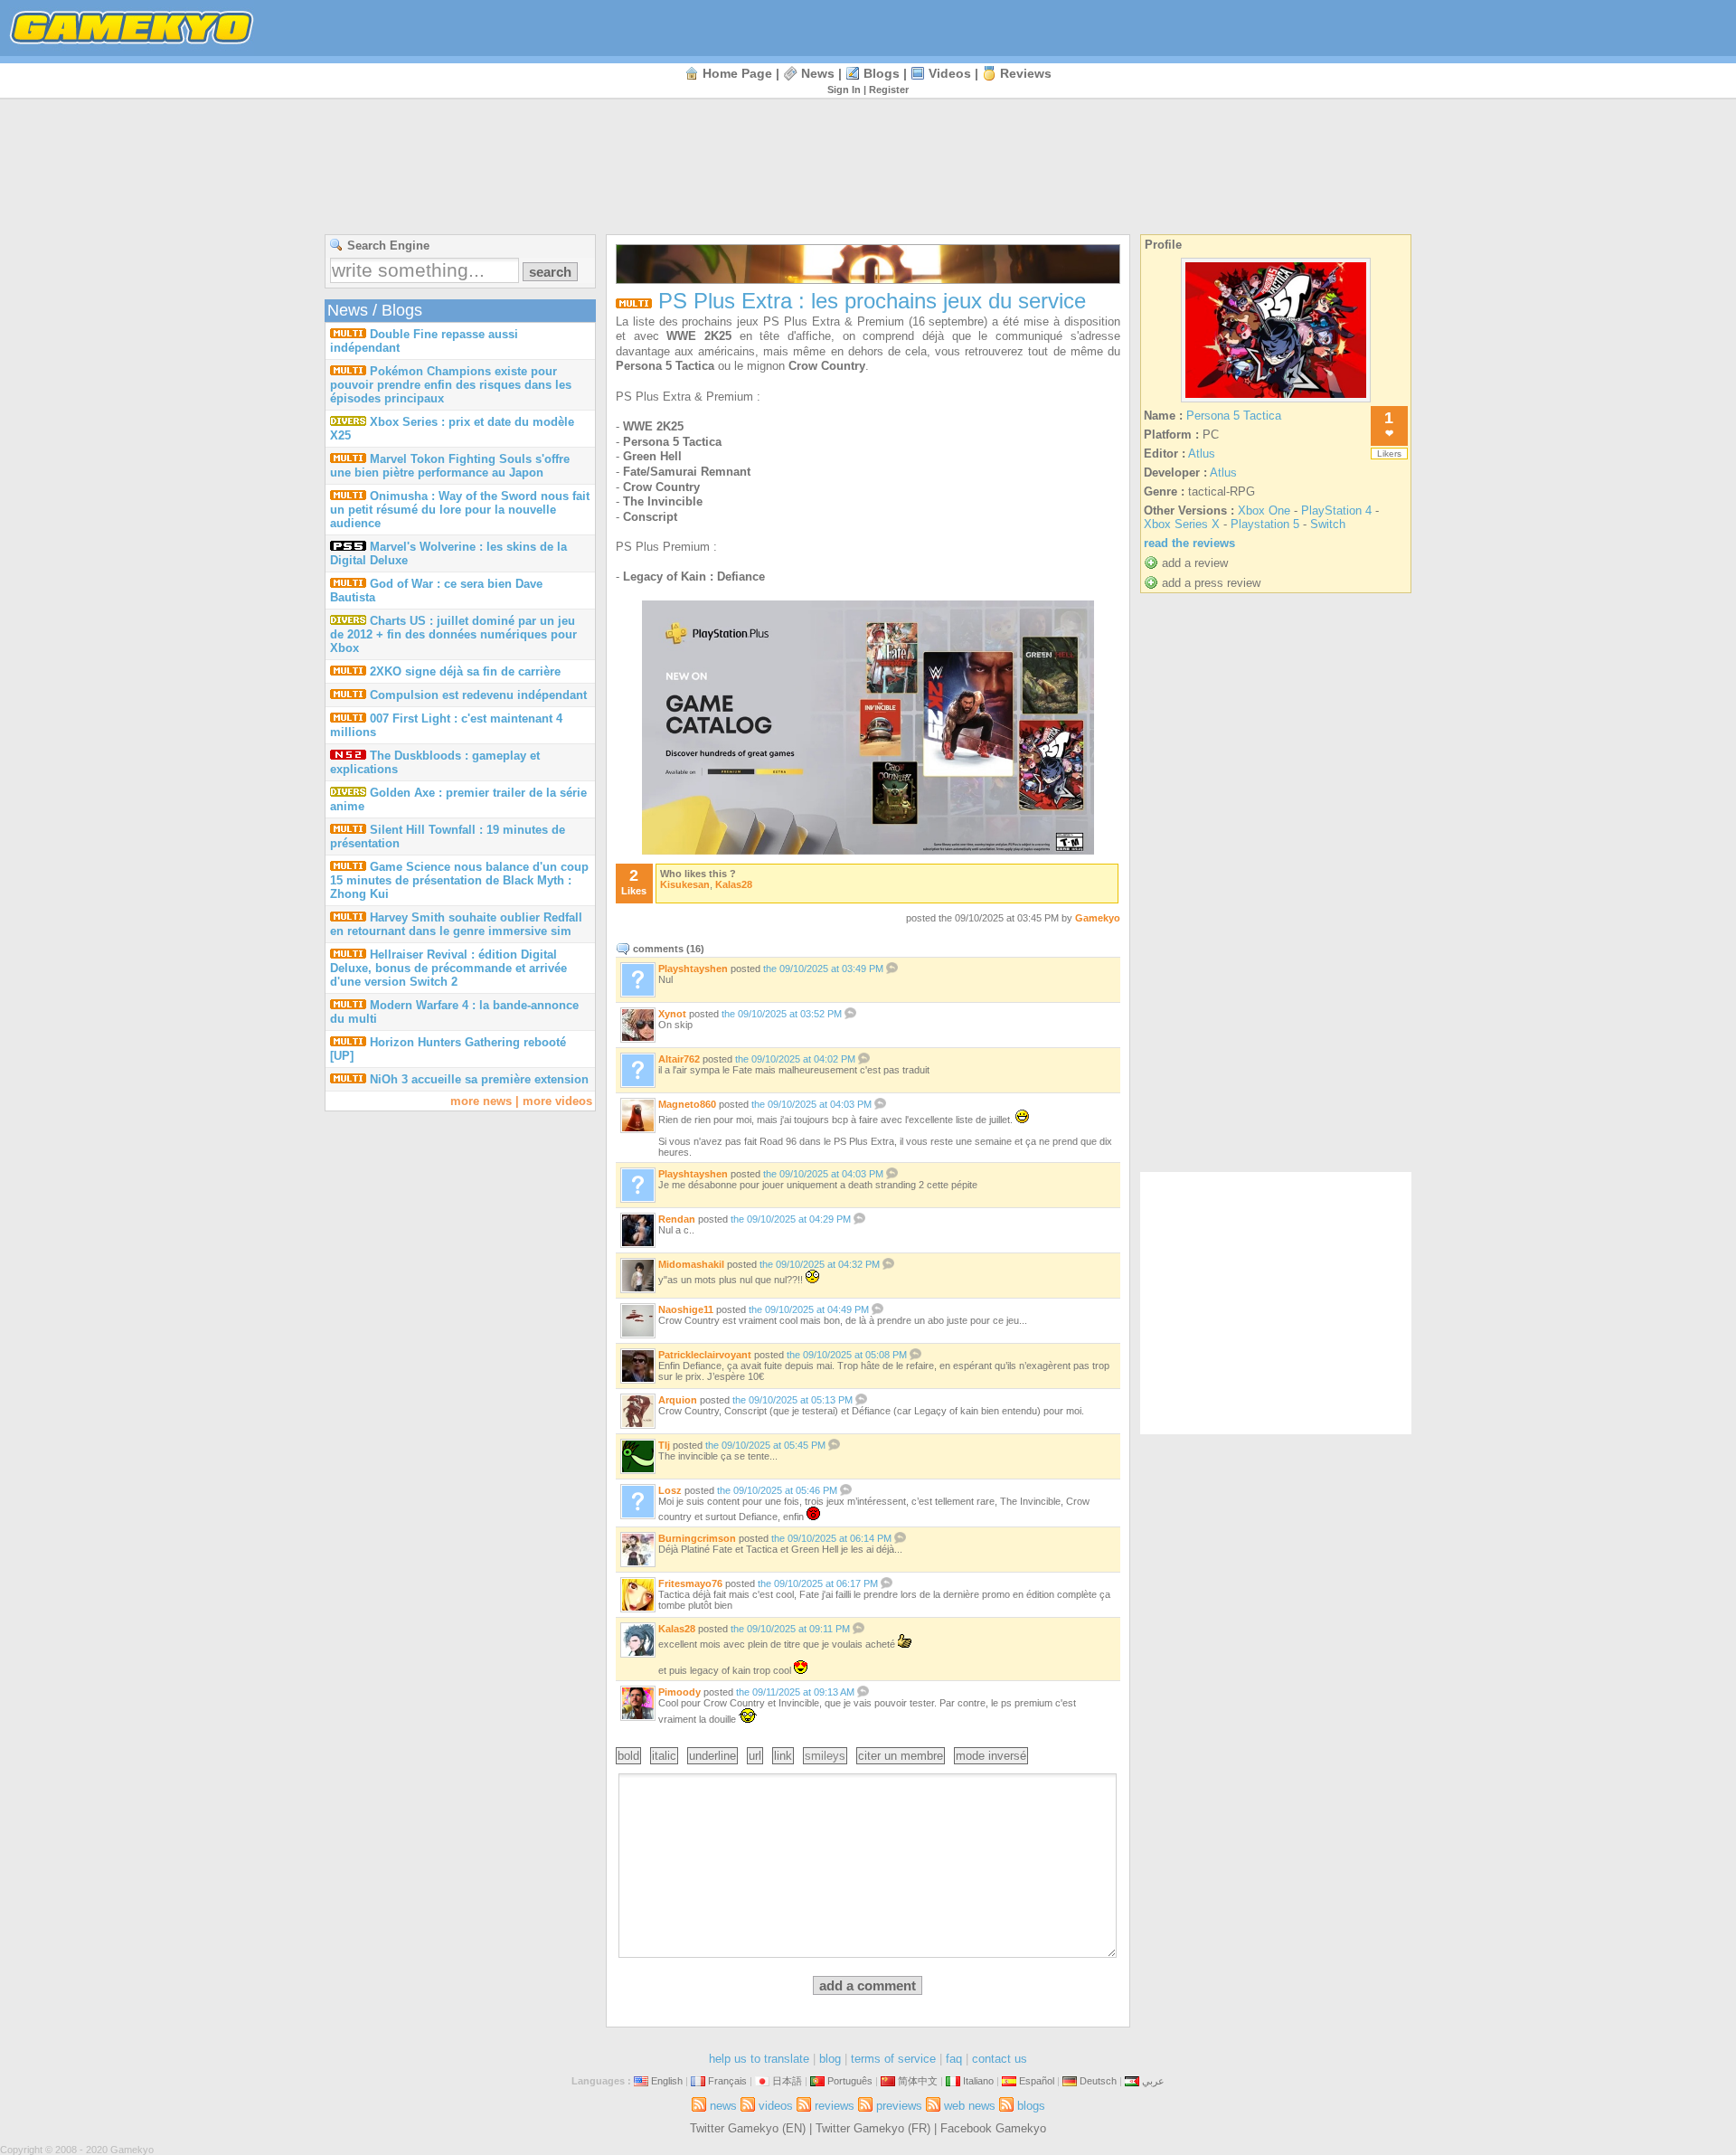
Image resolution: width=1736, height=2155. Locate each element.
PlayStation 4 (1336, 510)
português (850, 2081)
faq (954, 2059)
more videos (557, 1101)
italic (664, 1756)
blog (830, 2059)
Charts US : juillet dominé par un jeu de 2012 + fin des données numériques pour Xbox (453, 634)
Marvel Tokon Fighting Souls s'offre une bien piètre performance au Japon (450, 466)
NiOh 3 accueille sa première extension (479, 1079)
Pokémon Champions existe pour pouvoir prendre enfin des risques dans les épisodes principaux (451, 385)
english (667, 2081)
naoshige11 (686, 1309)
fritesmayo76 (690, 1583)
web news (970, 2106)
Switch (1328, 524)
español (1037, 2081)
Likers (1389, 454)
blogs (882, 73)
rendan (677, 1219)
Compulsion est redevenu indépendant (478, 695)
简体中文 (918, 2081)
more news (481, 1101)
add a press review (1211, 583)
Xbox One (1264, 510)
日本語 (787, 2081)
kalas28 (734, 884)
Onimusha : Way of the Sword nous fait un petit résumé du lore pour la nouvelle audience (460, 510)
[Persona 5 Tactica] (1276, 402)
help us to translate (759, 2059)
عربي (1153, 2081)
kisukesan (685, 884)
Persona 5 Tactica (1234, 416)
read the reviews (1189, 543)
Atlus (1202, 454)
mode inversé (991, 1756)
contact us (1000, 2059)
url (755, 1756)
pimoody (679, 1692)
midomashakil (691, 1264)
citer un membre (901, 1756)
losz (670, 1490)
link (783, 1756)
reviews (1026, 73)
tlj (664, 1445)
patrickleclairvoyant (705, 1355)
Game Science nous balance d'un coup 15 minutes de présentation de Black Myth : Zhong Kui (459, 880)
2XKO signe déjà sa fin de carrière (465, 671)
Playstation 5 (1265, 524)
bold (628, 1756)
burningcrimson (697, 1538)
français (727, 2081)
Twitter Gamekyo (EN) (748, 2128)
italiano (978, 2081)
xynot (672, 1014)
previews (899, 2106)
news (818, 73)
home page (737, 73)
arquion (678, 1400)
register (889, 90)
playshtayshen (693, 969)
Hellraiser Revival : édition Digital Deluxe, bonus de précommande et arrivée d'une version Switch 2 (448, 968)
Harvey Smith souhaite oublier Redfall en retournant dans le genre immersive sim (456, 924)
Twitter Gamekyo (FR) (873, 2128)
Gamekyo (1098, 918)
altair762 (679, 1059)
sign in (844, 90)
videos (950, 73)
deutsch (1098, 2081)
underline (712, 1756)
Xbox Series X (1182, 524)
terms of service (893, 2059)
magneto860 (687, 1104)
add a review (1195, 563)
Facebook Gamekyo (993, 2128)
